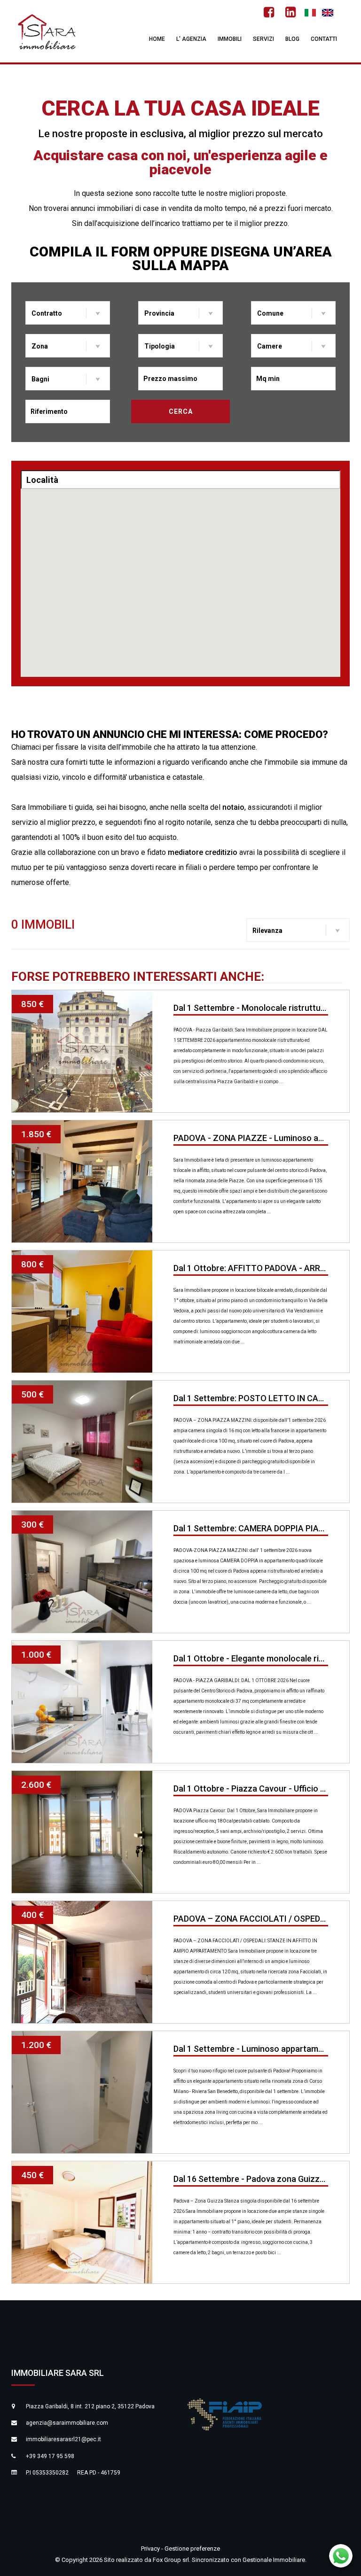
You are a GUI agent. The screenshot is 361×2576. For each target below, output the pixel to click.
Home (157, 39)
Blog (292, 39)
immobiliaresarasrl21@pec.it (63, 2439)
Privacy (151, 2549)
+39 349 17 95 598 (50, 2456)
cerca (181, 411)
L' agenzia (191, 39)
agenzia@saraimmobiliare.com (67, 2423)
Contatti (324, 39)
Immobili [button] (230, 39)
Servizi (263, 39)
